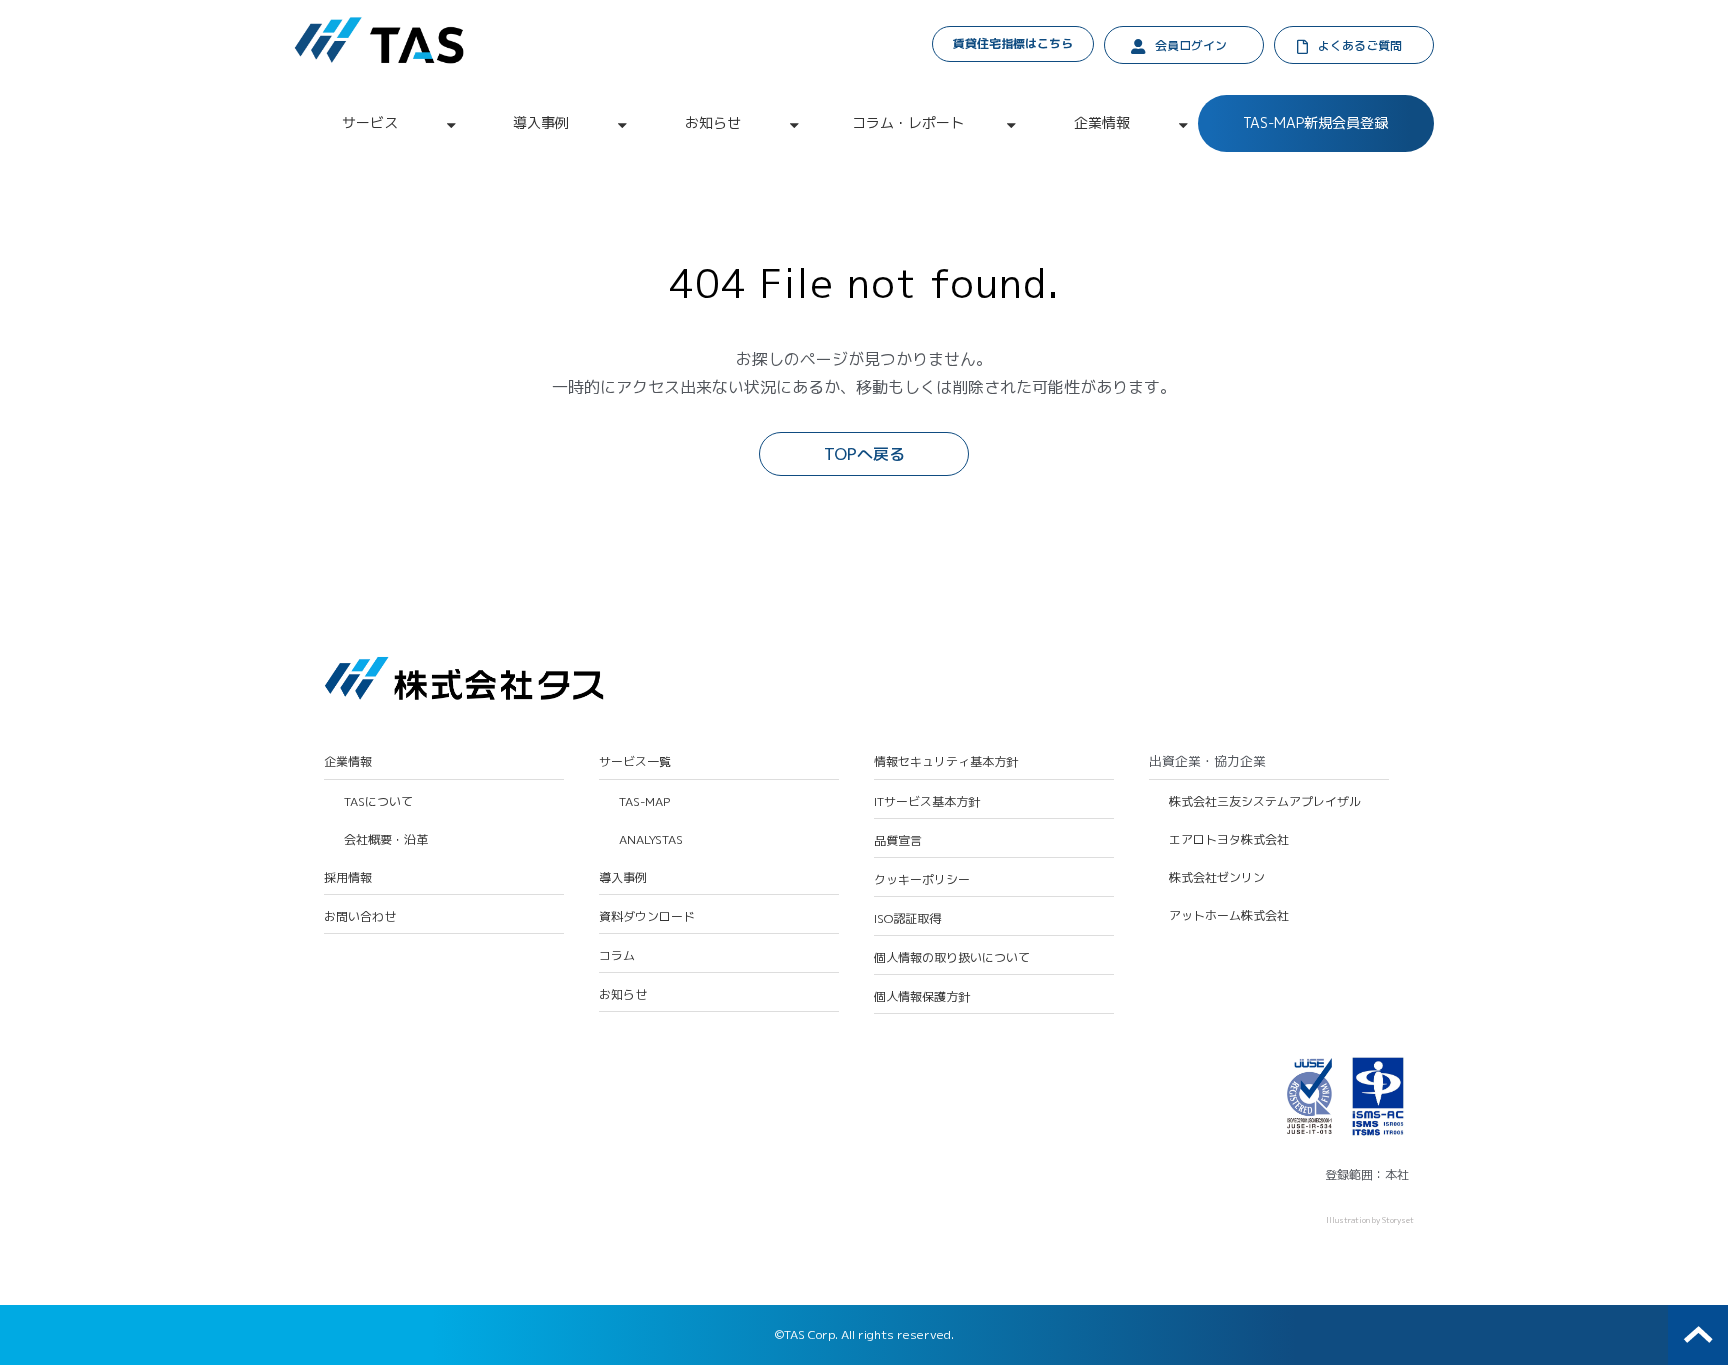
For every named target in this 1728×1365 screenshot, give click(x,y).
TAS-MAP (644, 802)
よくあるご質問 (1360, 45)
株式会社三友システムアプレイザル (1265, 802)
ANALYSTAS (651, 840)
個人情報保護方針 (922, 997)
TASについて (378, 802)
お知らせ (713, 122)
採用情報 (348, 878)
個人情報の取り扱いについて (952, 958)
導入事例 (541, 122)
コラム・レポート (908, 122)
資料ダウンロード (647, 917)
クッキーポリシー (922, 880)
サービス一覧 (635, 762)
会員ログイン (1191, 45)
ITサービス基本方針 (927, 802)
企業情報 (1102, 122)
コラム (617, 956)
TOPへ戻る (864, 454)
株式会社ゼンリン (1217, 878)
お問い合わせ (360, 917)
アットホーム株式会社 (1229, 916)
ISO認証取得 (907, 919)
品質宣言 (898, 841)
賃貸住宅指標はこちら (1013, 43)
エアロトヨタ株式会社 (1229, 840)
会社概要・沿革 (386, 840)
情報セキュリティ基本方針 (946, 762)
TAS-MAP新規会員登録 (1315, 122)
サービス (370, 122)
